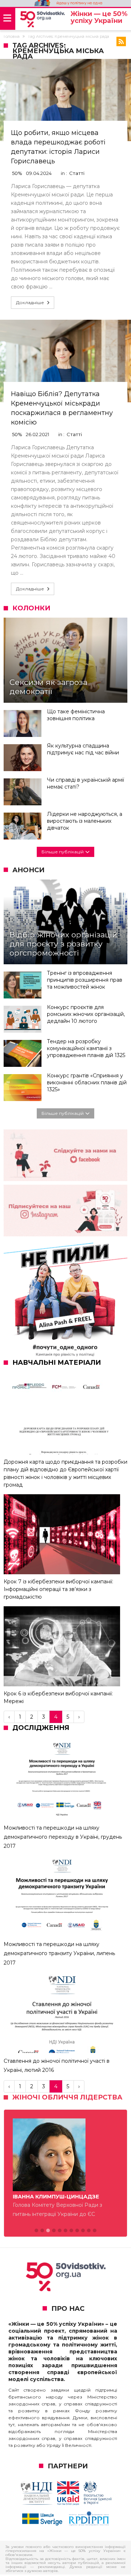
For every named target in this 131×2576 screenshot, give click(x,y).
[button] (36, 2231)
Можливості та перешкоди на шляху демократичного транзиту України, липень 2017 (59, 1953)
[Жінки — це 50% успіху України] (42, 19)
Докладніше (30, 302)
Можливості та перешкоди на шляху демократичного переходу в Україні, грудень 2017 (63, 1837)
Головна (12, 36)
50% (17, 173)
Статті (77, 173)
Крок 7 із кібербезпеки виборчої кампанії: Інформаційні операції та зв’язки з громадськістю (58, 1589)
